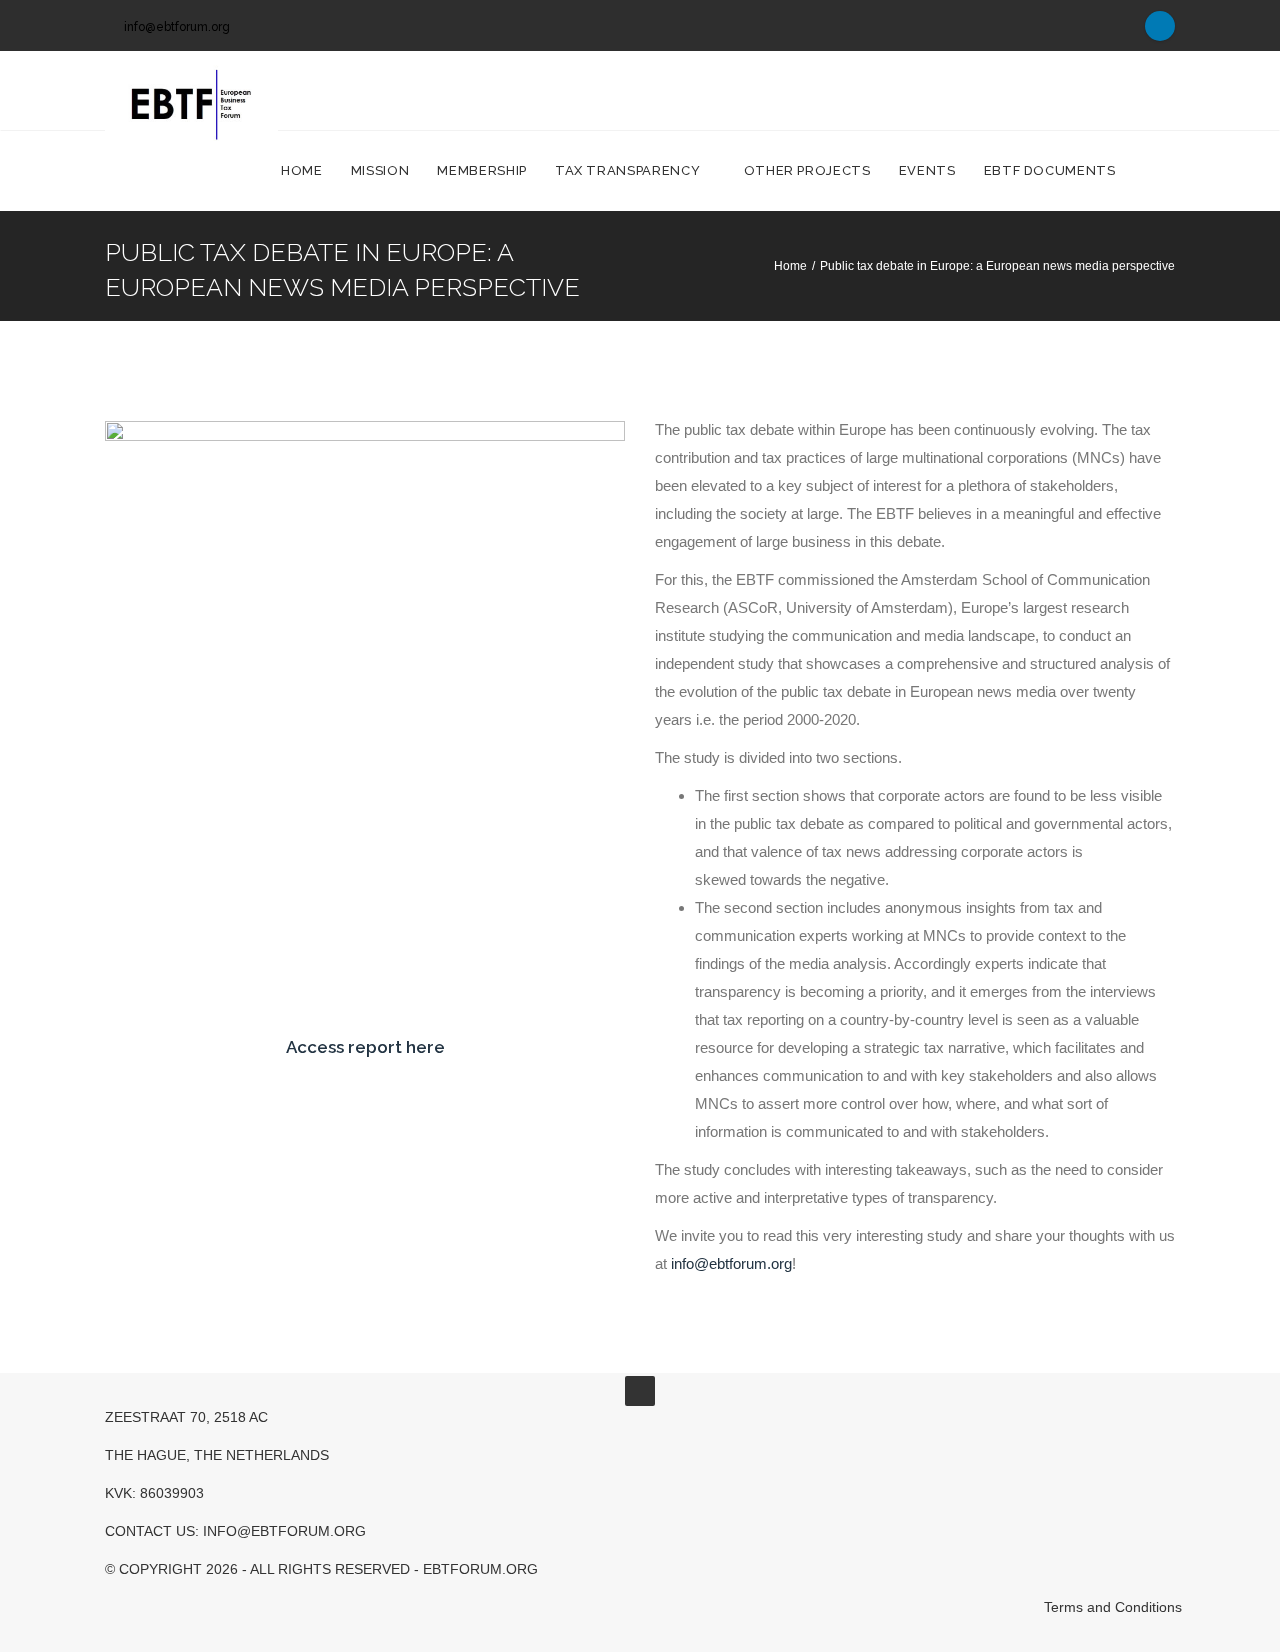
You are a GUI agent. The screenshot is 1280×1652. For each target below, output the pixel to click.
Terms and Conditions (1113, 1607)
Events (927, 170)
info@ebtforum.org (177, 27)
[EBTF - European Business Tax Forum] (191, 91)
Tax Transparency (629, 170)
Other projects (807, 170)
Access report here (365, 1047)
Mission (380, 170)
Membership (482, 170)
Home (302, 170)
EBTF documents (1052, 170)
